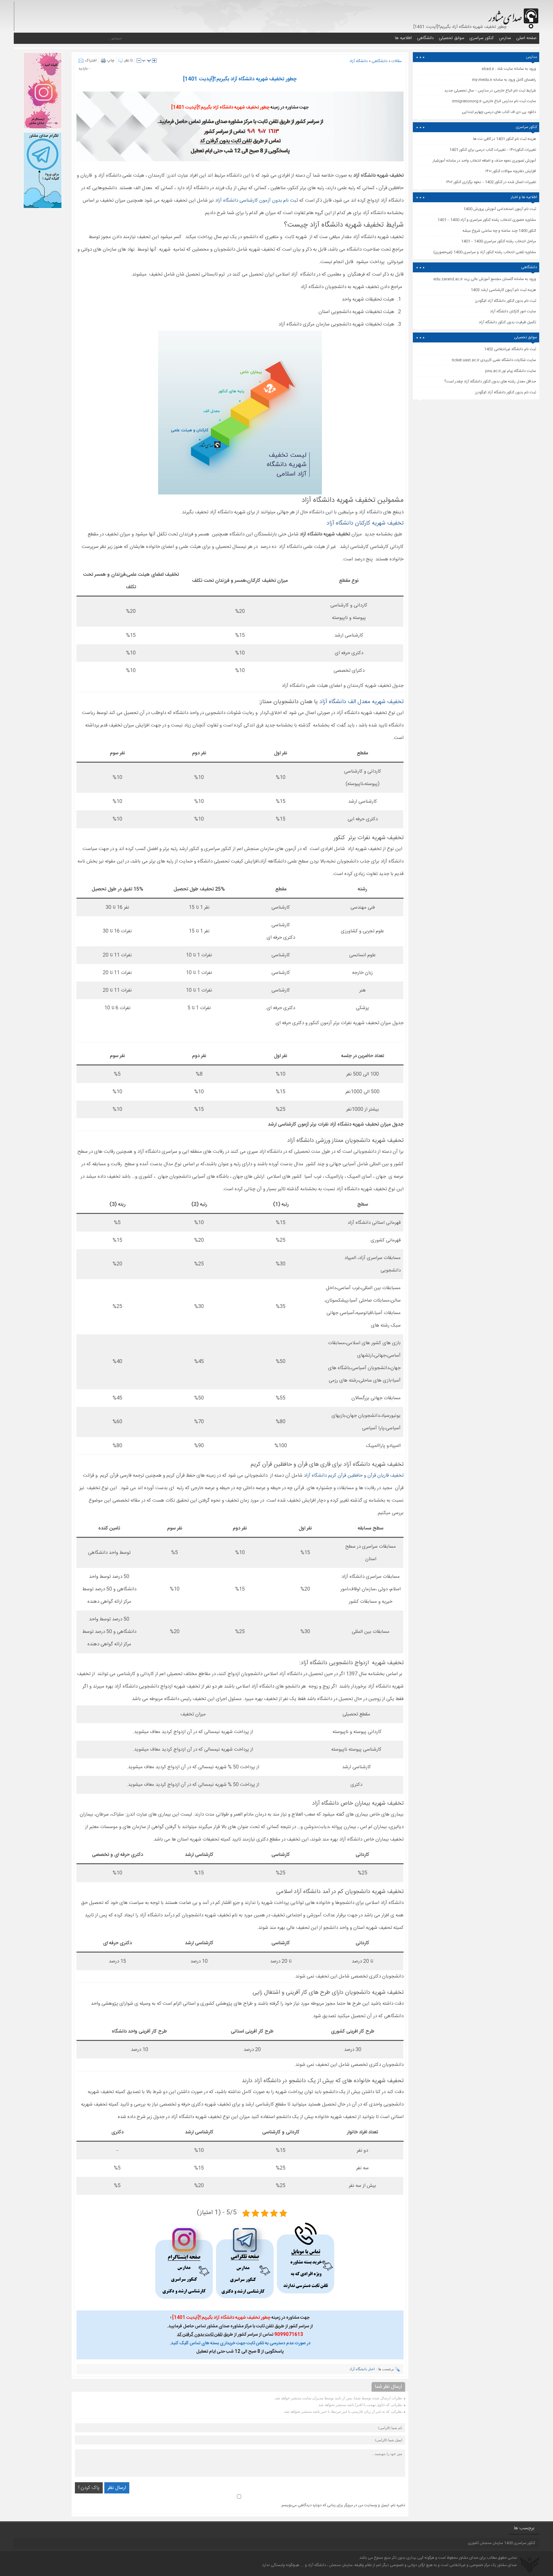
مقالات (397, 61)
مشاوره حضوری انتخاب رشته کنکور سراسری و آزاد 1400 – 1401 (487, 220)
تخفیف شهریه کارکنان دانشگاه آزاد (365, 523)
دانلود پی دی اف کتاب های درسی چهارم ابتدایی (499, 112)
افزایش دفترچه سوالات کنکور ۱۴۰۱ (511, 171)
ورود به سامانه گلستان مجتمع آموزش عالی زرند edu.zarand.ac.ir (485, 279)
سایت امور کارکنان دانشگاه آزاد (513, 311)
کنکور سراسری (482, 38)
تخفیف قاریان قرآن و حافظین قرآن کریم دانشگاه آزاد (354, 1476)
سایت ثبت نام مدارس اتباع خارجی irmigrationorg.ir (494, 101)
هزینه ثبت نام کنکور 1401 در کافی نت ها (505, 139)
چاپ (111, 60)
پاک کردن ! (89, 2488)
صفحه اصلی (526, 38)
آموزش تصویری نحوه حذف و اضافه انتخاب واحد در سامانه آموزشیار (484, 161)
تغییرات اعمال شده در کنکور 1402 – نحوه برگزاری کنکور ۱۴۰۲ (491, 182)
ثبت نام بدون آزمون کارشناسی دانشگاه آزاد (257, 201)
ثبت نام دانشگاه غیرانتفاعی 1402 (510, 349)
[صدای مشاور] (512, 15)
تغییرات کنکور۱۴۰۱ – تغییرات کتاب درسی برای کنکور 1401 (493, 150)
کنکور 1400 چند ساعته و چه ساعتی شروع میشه (499, 231)
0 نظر (128, 60)
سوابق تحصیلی (452, 38)
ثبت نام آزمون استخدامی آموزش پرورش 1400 (500, 209)
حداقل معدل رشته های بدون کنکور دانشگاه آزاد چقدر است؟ (490, 381)
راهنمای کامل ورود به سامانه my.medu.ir (504, 80)
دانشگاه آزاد (359, 61)
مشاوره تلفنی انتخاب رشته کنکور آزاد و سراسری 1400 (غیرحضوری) (485, 252)
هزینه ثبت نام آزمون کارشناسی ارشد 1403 (503, 290)
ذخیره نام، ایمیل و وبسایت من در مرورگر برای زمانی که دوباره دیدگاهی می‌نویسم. (343, 2505)
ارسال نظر (117, 2488)
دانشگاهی (425, 38)
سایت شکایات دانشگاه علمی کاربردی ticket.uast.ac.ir (494, 360)
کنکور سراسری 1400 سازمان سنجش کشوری (501, 2543)
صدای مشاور (469, 2558)
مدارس (505, 38)
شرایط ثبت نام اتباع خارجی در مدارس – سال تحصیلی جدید (490, 91)
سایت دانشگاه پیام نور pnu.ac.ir (511, 371)
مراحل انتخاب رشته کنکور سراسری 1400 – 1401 (499, 241)
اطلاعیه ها (403, 38)
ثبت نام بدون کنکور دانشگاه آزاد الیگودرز (506, 392)
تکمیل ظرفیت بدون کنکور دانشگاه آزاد (507, 322)
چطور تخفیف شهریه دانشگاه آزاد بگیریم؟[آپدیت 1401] (240, 79)
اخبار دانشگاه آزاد (362, 2369)
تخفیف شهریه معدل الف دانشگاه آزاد (361, 702)
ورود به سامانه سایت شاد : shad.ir (509, 69)
